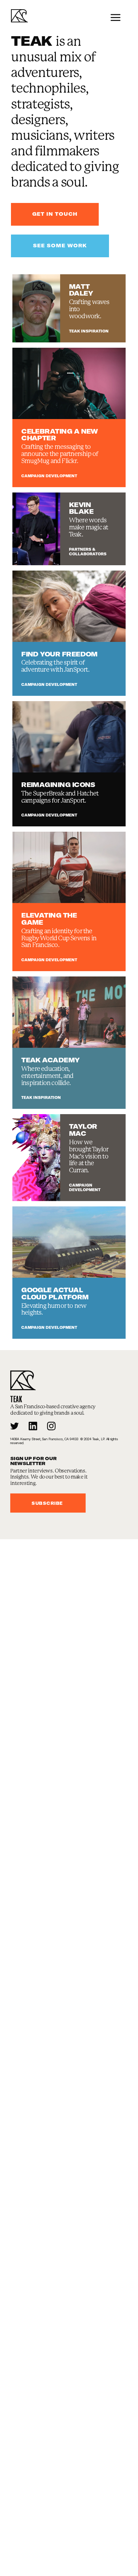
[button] (116, 17)
